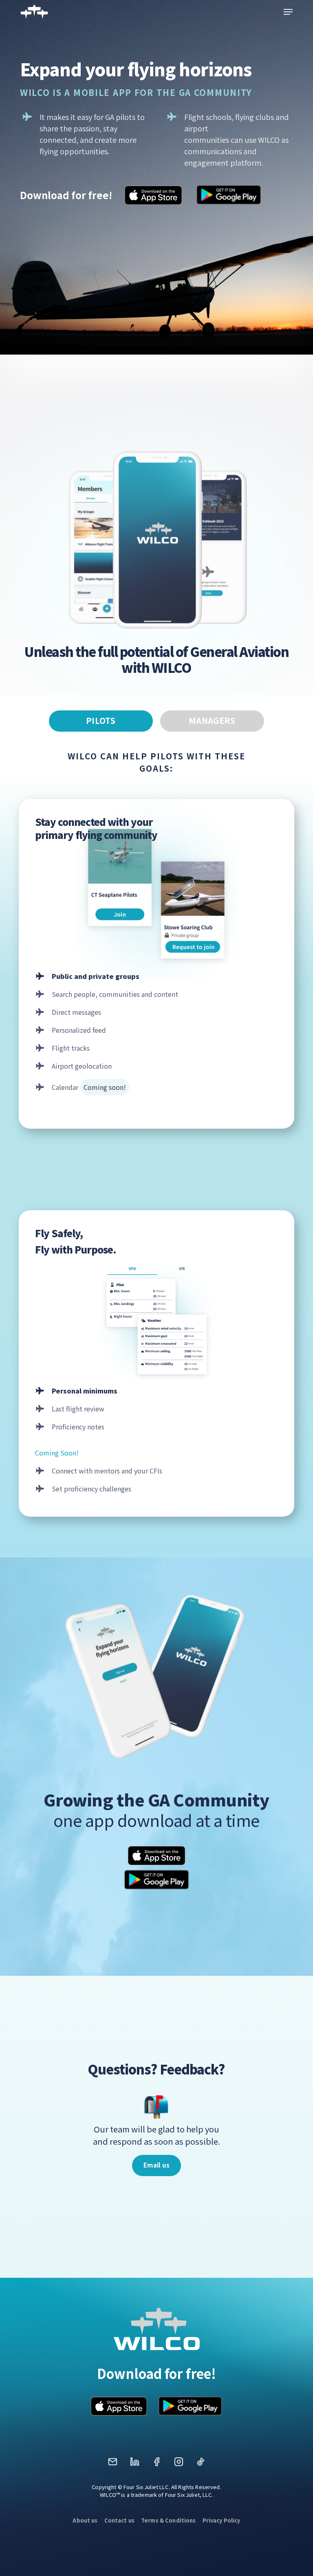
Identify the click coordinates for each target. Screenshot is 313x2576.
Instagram (179, 2464)
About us (85, 2520)
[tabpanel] (156, 1124)
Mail (112, 2464)
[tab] (101, 721)
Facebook (156, 2464)
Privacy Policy (222, 2520)
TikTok (201, 2464)
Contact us (119, 2520)
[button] (288, 12)
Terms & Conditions (169, 2520)
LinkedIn (134, 2464)
